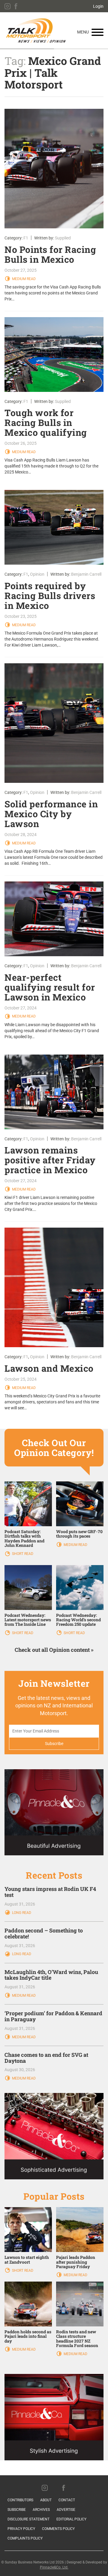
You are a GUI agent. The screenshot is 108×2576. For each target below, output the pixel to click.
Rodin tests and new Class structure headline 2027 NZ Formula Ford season (77, 2339)
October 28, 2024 (21, 835)
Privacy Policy (21, 2529)
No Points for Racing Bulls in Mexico (50, 254)
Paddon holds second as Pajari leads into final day (28, 2336)
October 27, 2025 (21, 270)
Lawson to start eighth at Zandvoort (27, 2259)
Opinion (37, 574)
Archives (41, 2510)
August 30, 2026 (20, 2070)
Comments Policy (58, 2529)
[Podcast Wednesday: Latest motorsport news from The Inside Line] (28, 1587)
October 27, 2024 (21, 1008)
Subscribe (17, 2510)
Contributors (20, 2500)
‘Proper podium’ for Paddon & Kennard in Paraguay (53, 2016)
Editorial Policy (71, 2519)
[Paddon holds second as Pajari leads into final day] (28, 2304)
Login (98, 6)
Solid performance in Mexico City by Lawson (51, 814)
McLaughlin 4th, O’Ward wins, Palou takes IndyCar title (51, 1975)
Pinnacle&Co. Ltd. (54, 2567)
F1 (26, 238)
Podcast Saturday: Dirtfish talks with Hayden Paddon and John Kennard (24, 1538)
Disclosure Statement (28, 2519)
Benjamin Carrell (86, 574)
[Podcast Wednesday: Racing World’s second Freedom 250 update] (80, 1587)
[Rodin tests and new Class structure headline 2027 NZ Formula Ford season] (80, 2304)
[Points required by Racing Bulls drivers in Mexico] (54, 527)
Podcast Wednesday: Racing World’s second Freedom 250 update (78, 1620)
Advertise (66, 2510)
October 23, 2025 (21, 616)
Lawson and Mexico (49, 1368)
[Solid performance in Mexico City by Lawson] (54, 723)
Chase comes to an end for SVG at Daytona (46, 2058)
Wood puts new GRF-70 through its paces (79, 1534)
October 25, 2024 (21, 1379)
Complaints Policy (25, 2538)
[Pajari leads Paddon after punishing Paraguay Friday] (80, 2229)
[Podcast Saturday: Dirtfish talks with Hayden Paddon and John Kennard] (28, 1504)
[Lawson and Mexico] (54, 1287)
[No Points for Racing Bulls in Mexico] (54, 169)
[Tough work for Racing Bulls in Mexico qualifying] (54, 355)
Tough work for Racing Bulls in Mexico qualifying (46, 423)
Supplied (63, 238)
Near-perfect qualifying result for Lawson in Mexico (50, 987)
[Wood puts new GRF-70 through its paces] (80, 1504)
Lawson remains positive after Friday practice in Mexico (50, 1160)
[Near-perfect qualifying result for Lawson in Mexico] (54, 919)
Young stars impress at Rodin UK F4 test (50, 1892)
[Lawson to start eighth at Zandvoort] (28, 2229)
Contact (67, 2500)
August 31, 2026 (20, 1904)
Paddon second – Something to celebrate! (44, 1933)
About (46, 2500)
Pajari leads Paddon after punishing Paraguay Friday (76, 2262)
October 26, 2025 (21, 443)
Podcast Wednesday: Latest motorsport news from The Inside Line (28, 1620)
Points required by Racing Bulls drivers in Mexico (50, 596)
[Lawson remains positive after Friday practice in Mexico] (54, 1092)
